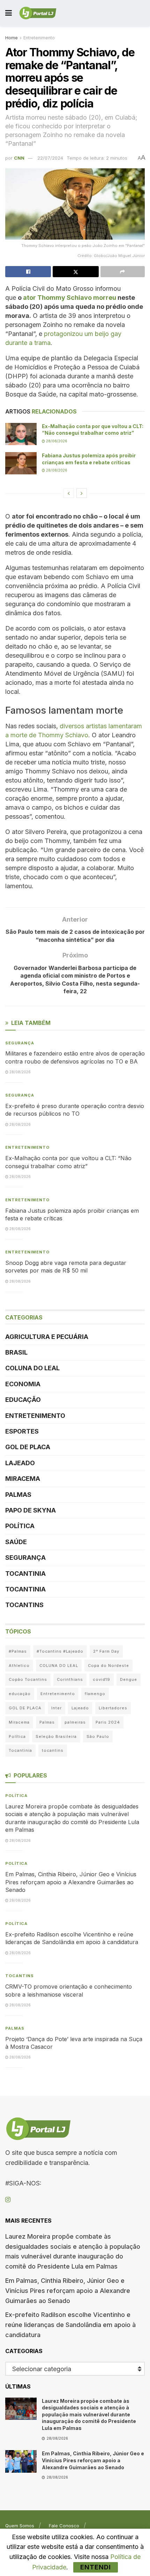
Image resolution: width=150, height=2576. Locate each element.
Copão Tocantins (28, 1679)
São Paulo (98, 1736)
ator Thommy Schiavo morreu (70, 298)
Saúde (16, 1542)
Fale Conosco (64, 2526)
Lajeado (20, 1463)
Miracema (23, 1479)
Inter (57, 1708)
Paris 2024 (108, 1722)
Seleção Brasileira (56, 1736)
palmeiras (75, 1722)
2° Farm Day (106, 1651)
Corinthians (70, 1679)
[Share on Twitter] (76, 272)
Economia (23, 1384)
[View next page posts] (82, 493)
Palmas (18, 1495)
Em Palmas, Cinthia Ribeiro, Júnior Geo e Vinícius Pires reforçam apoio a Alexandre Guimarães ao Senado (71, 1882)
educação (20, 1694)
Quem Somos (20, 2526)
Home (12, 38)
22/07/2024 (50, 158)
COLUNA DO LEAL (32, 1368)
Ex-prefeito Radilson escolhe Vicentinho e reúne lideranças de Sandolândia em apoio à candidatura (70, 2325)
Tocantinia (25, 1574)
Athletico (19, 1666)
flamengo (95, 1694)
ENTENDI (96, 2567)
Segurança (20, 1043)
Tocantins (24, 1605)
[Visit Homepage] (38, 13)
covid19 (102, 1679)
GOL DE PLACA (28, 1447)
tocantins (53, 1750)
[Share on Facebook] (28, 272)
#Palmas (18, 1651)
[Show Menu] (9, 13)
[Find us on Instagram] (8, 2200)
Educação (23, 1400)
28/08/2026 (56, 441)
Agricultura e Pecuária (47, 1337)
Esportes (22, 1431)
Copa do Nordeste (108, 1666)
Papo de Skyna (31, 1510)
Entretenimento (39, 38)
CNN (19, 158)
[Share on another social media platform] (123, 272)
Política (20, 1526)
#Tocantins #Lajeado (60, 1651)
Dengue (129, 1679)
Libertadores (113, 1708)
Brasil (16, 1352)
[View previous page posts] (69, 493)
